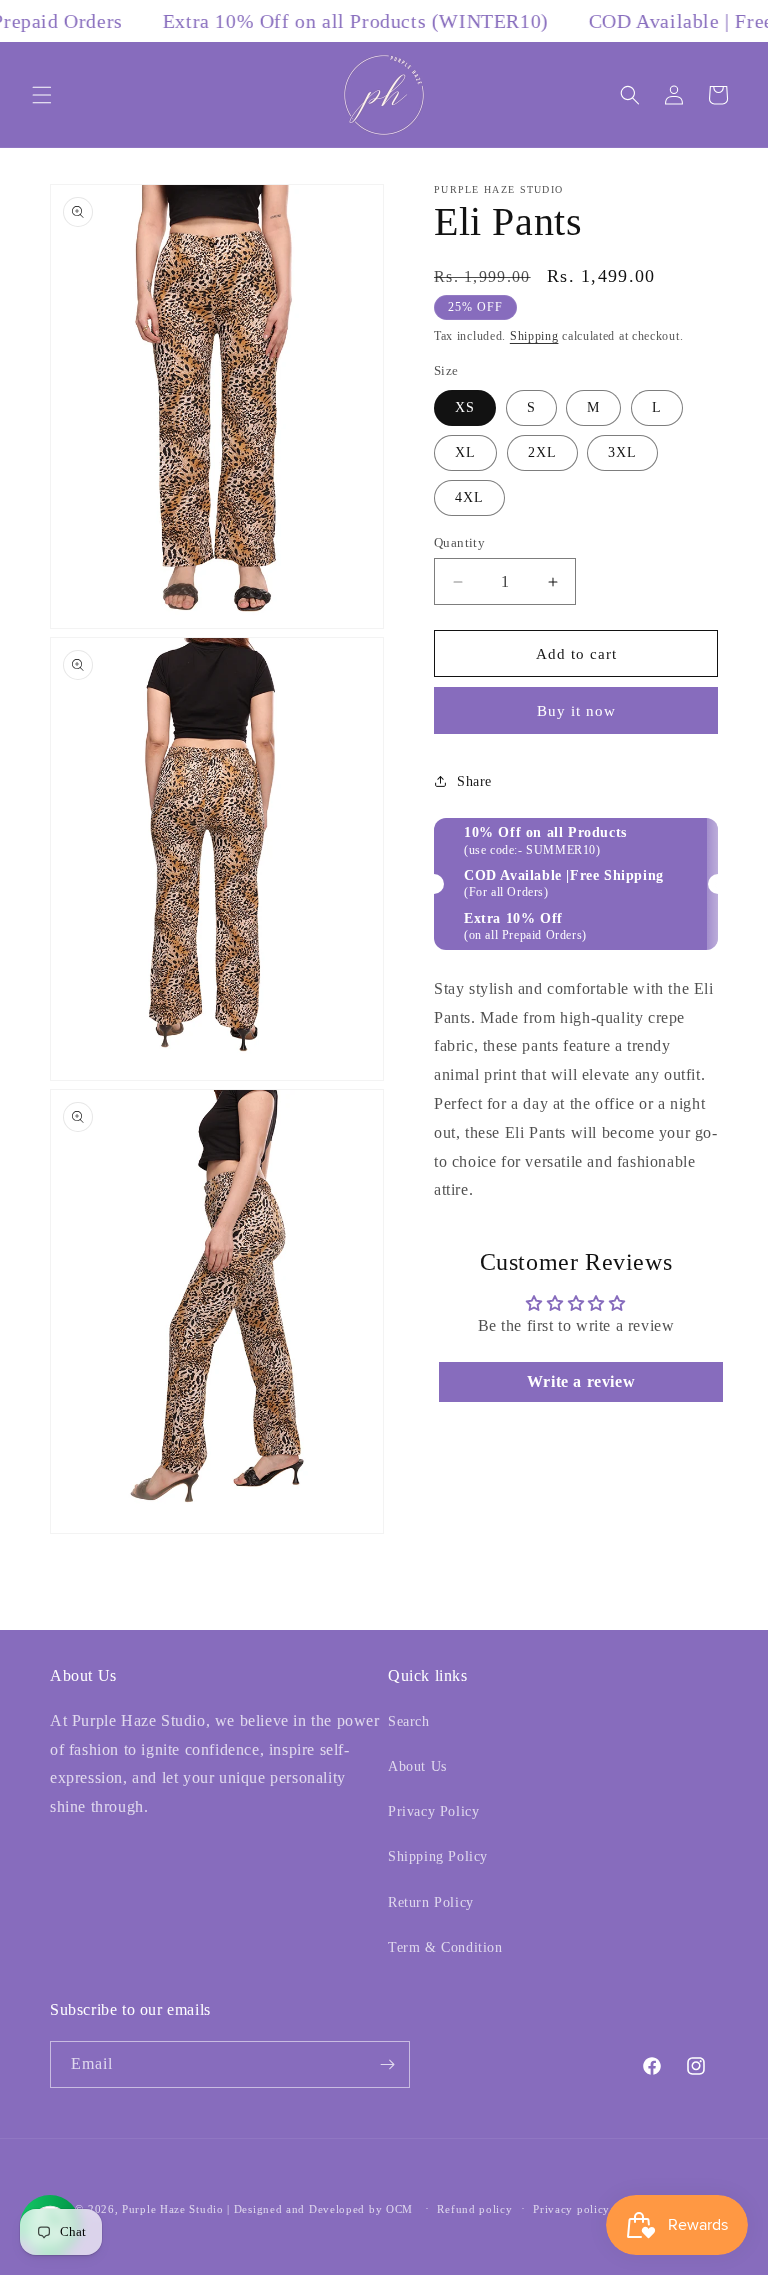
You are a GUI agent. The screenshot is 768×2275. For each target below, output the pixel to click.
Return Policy (431, 1902)
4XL (469, 497)
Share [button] (474, 781)
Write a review (581, 1381)
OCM (399, 2209)
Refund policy (474, 2209)
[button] (42, 95)
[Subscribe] (387, 2064)
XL (465, 452)
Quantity (459, 542)
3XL (622, 452)
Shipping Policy (438, 1856)
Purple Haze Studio (173, 2209)
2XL (542, 452)
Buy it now (576, 711)
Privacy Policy (433, 1811)
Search (409, 1721)
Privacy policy (571, 2209)
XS (465, 407)
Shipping (534, 336)
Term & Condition (445, 1947)
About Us (417, 1766)
